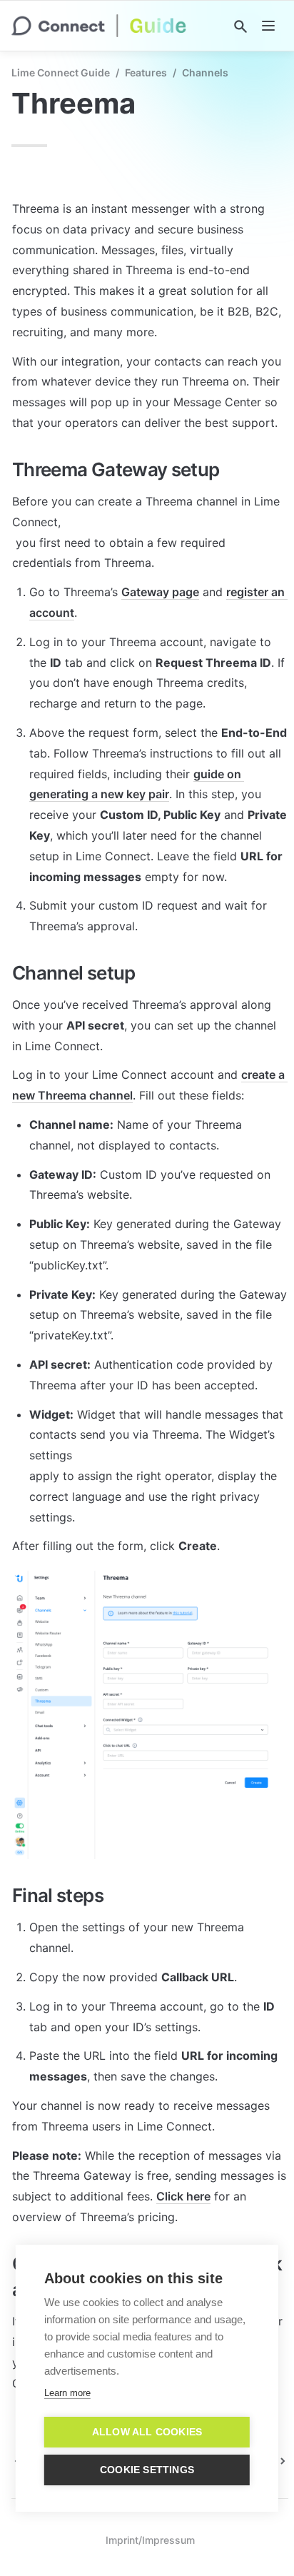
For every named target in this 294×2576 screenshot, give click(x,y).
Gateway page (160, 592)
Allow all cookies (147, 2432)
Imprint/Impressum (150, 2540)
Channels (205, 72)
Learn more (67, 2393)
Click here (183, 2196)
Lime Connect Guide (61, 72)
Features (146, 72)
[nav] (268, 26)
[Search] (240, 26)
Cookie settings (147, 2470)
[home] (99, 26)
